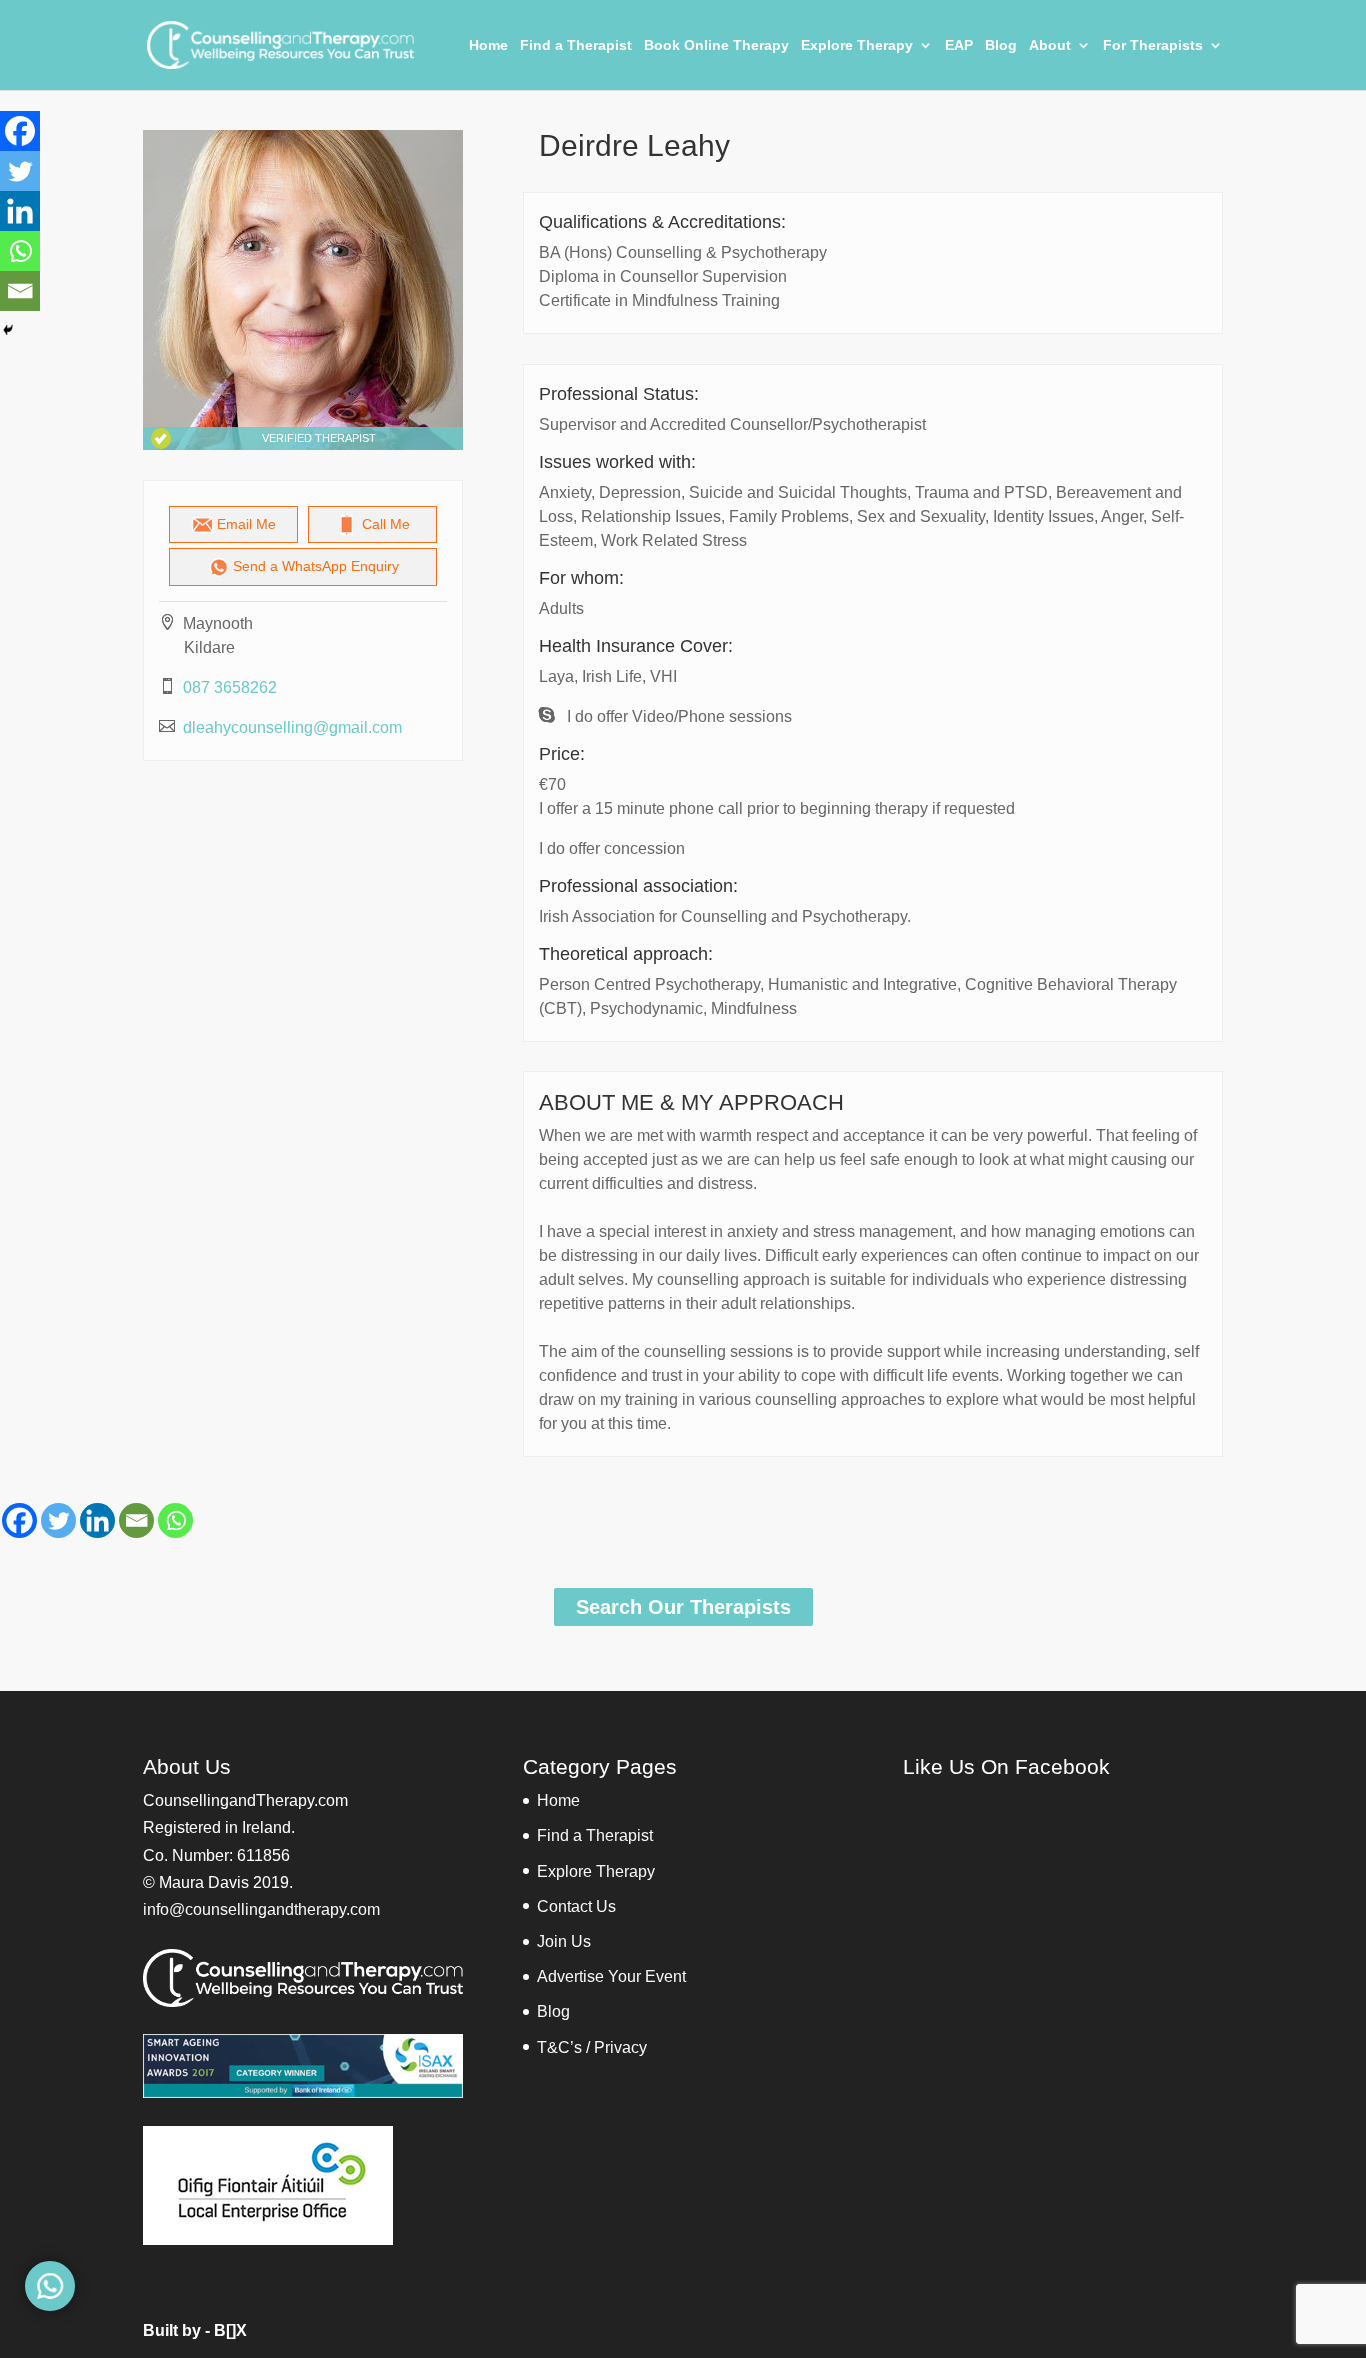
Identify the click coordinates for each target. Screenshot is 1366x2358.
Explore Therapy (857, 45)
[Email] (136, 1520)
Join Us (564, 1941)
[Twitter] (58, 1520)
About (1050, 45)
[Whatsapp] (175, 1520)
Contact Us (576, 1906)
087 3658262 (230, 687)
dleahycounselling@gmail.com (292, 727)
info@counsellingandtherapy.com (261, 1909)
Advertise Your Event (611, 1976)
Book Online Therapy (716, 45)
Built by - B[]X (195, 2330)
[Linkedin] (97, 1520)
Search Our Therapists (683, 1607)
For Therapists (1153, 45)
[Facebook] (19, 1520)
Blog (1001, 45)
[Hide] (8, 330)
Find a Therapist (576, 45)
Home (488, 45)
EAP (959, 45)
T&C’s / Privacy (592, 2047)
